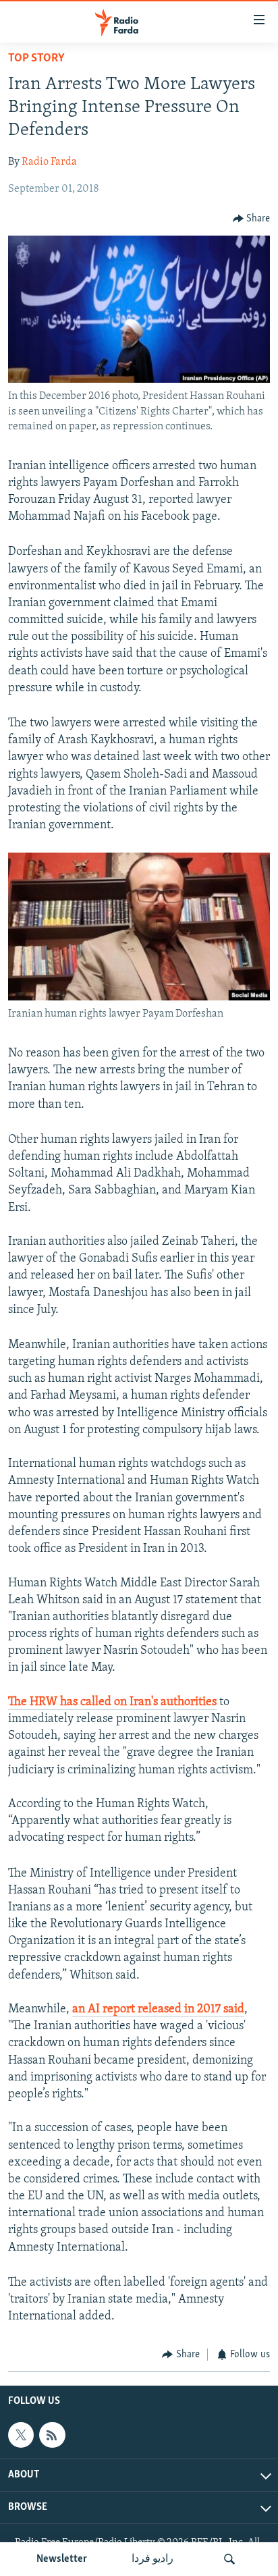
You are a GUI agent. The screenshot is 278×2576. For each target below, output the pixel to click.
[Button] (252, 219)
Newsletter (62, 2559)
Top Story (36, 59)
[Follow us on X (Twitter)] (21, 2435)
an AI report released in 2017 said (158, 2010)
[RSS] (52, 2435)
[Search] (229, 2559)
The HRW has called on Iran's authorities (112, 1702)
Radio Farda (49, 162)
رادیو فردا (152, 2559)
